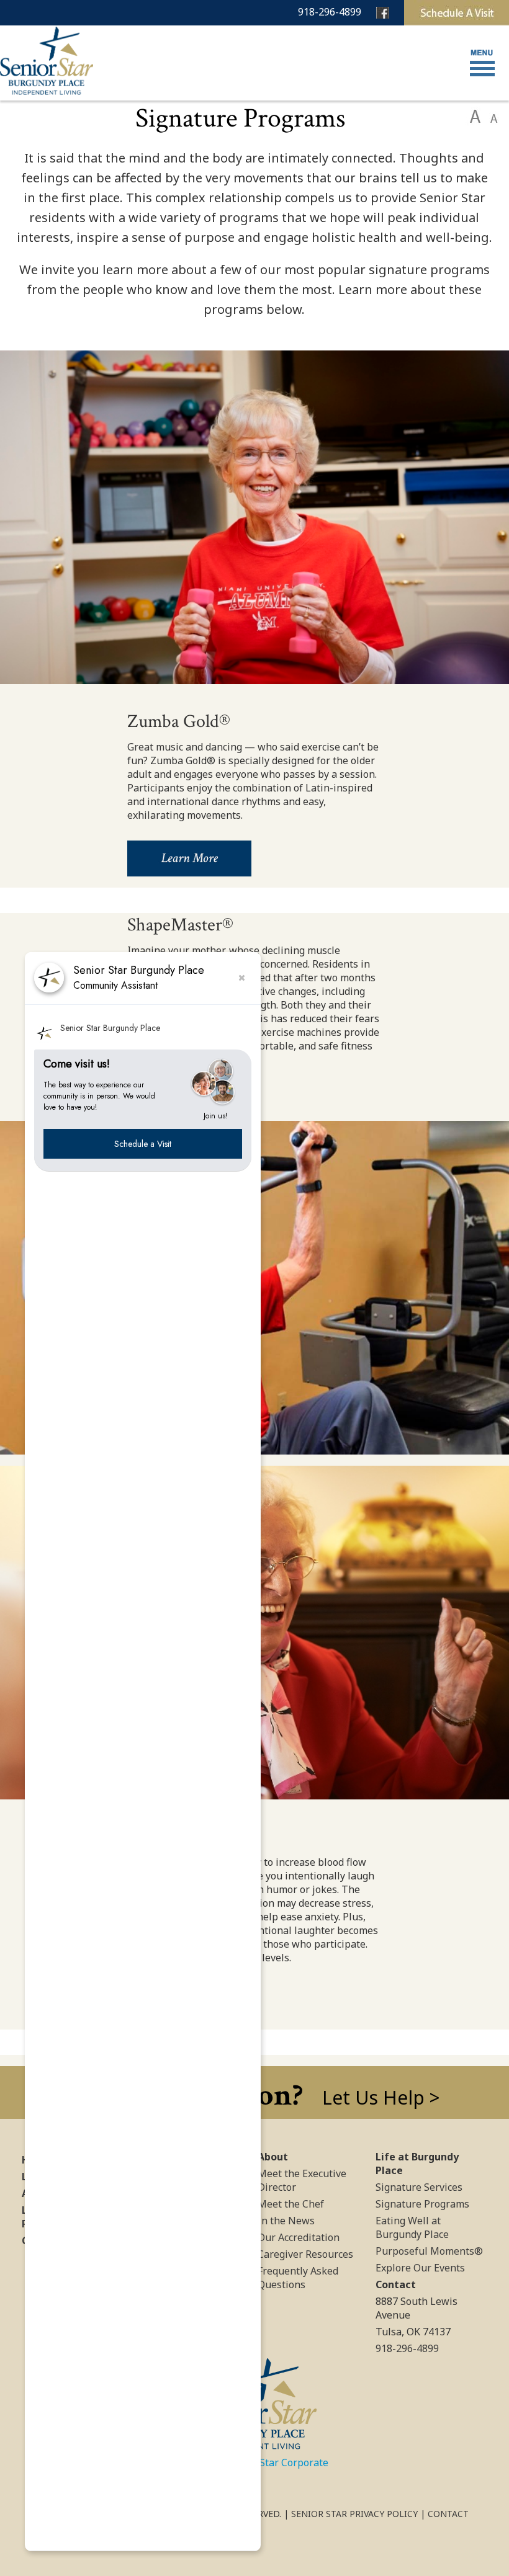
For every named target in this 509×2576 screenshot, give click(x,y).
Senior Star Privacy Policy (354, 2514)
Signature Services (419, 2187)
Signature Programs (422, 2204)
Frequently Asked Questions (298, 2278)
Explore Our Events (420, 2268)
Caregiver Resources (305, 2254)
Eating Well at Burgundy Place (412, 2227)
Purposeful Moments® (429, 2251)
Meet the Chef (291, 2204)
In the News (286, 2221)
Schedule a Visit (143, 1144)
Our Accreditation (299, 2237)
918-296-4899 (330, 12)
